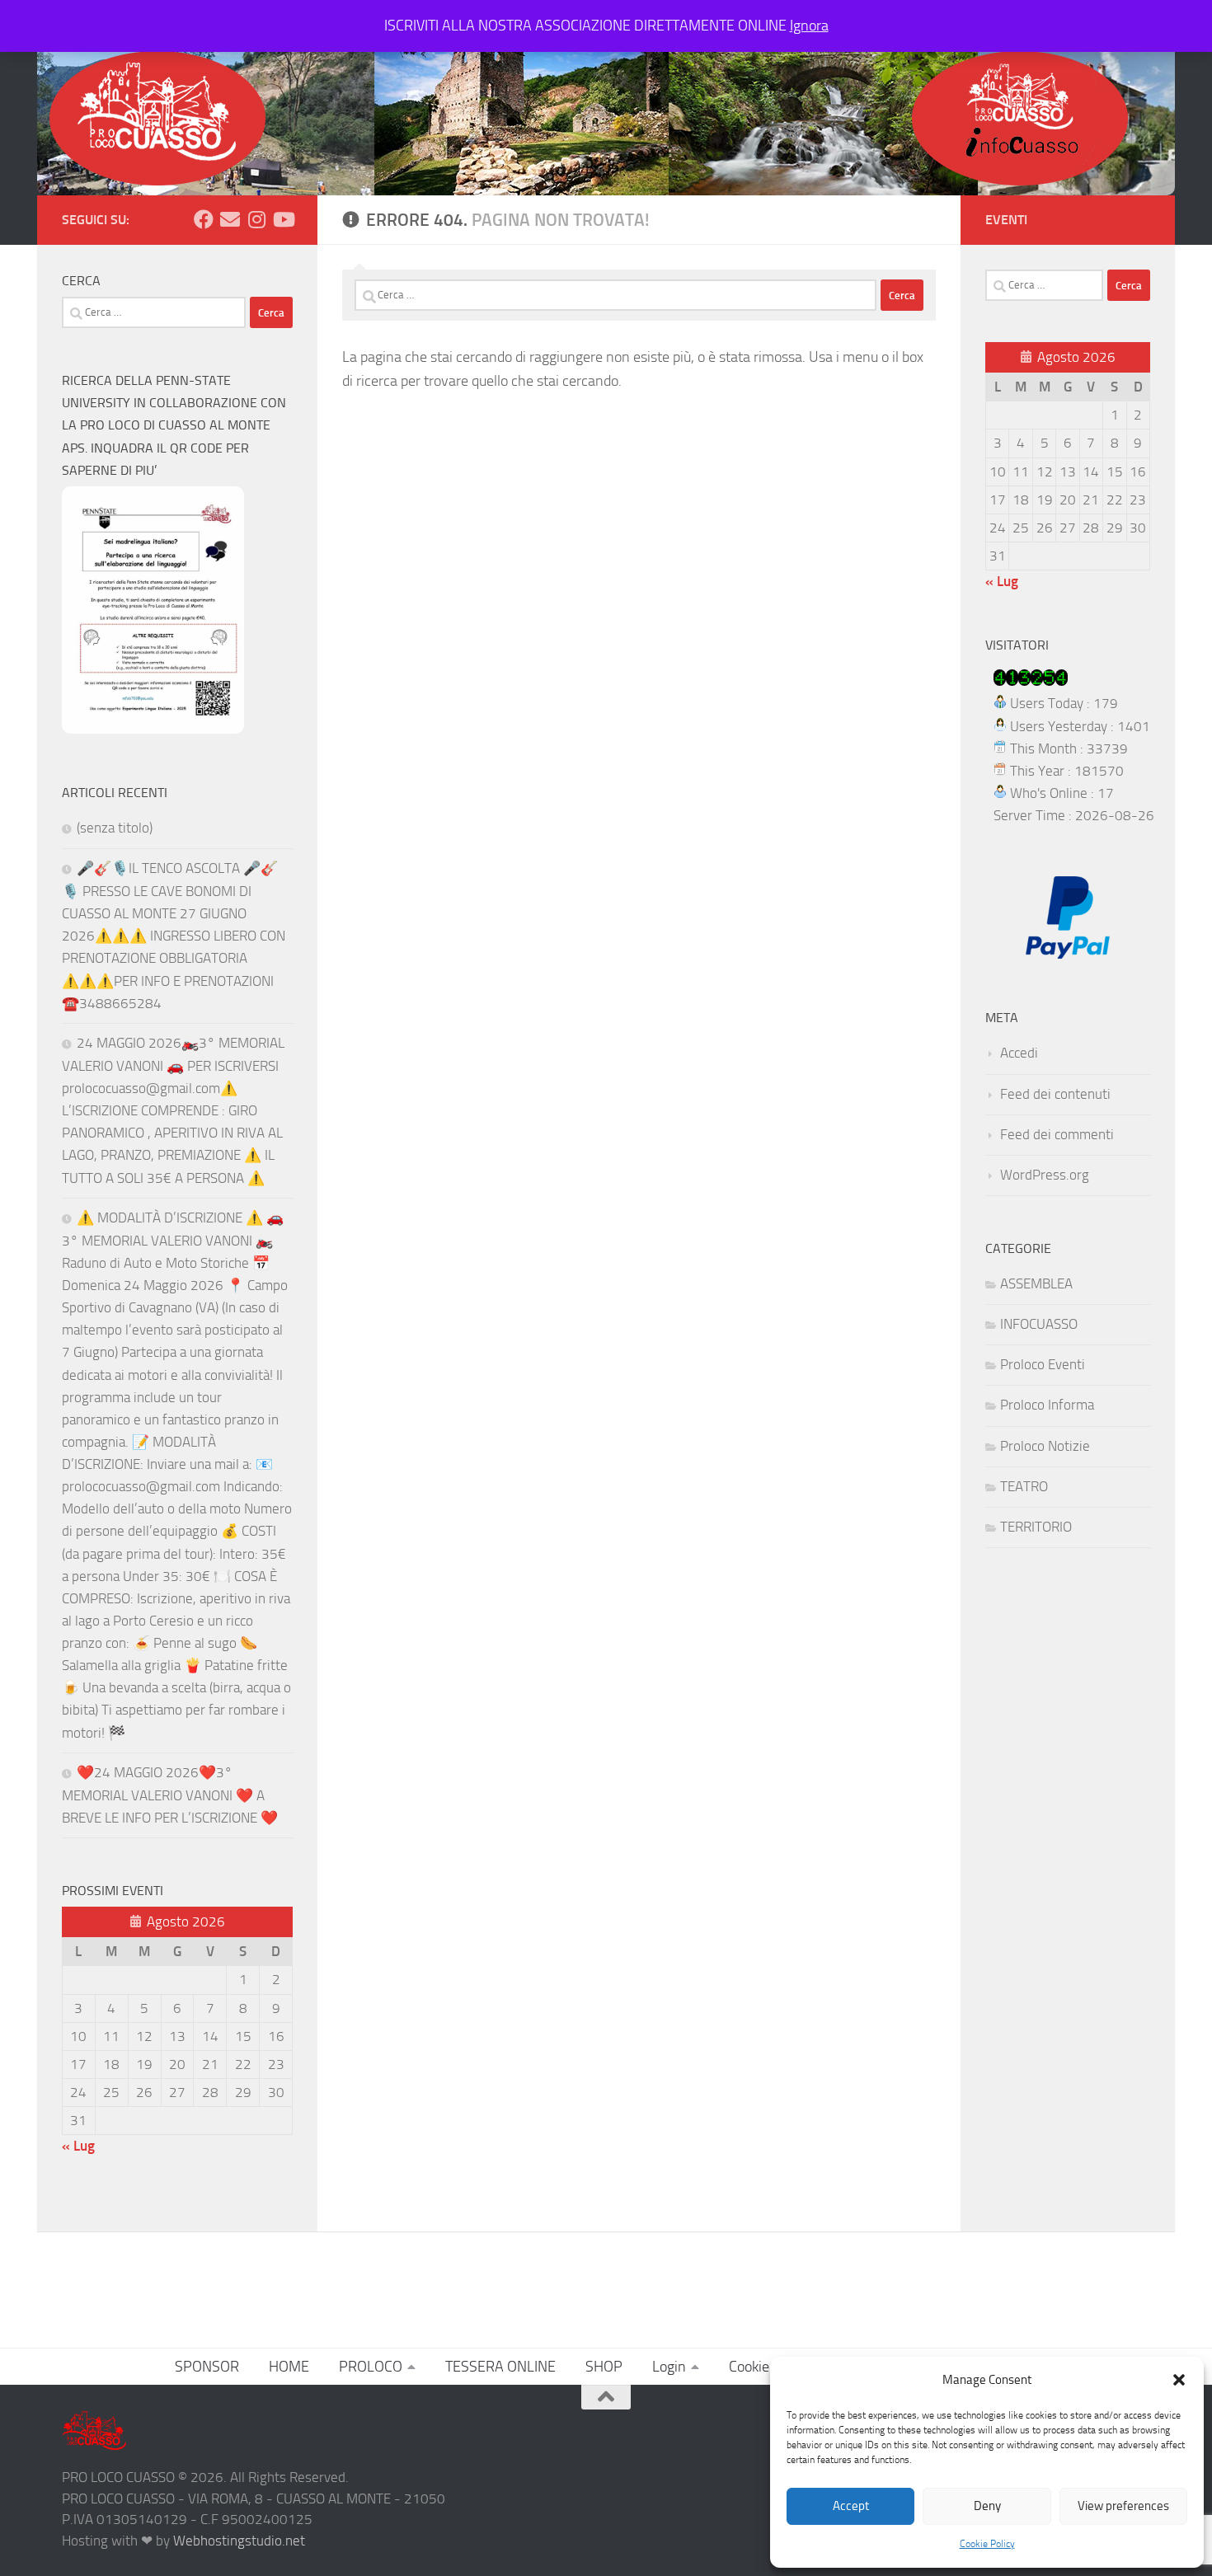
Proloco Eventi (1043, 1364)
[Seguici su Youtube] (283, 219)
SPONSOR (207, 2367)
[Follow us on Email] (230, 219)
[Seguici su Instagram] (256, 219)
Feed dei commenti (1057, 1134)
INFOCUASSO (1039, 1324)
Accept (851, 2506)
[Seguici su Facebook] (204, 219)
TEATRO (1024, 1486)
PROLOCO (371, 2367)
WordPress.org (1045, 1175)
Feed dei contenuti (1055, 1094)
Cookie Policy (987, 2544)
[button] (1179, 2380)
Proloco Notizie (1045, 1446)
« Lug (78, 2146)
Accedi (1019, 1053)
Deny (987, 2506)
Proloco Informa (1047, 1405)
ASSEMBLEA (1036, 1283)
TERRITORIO (1036, 1527)
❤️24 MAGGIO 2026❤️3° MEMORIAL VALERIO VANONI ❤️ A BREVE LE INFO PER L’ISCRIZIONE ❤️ (170, 1795)
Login (669, 2367)
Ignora (809, 26)
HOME (289, 2367)
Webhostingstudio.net (239, 2541)
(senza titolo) (115, 828)
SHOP (604, 2367)
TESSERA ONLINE (500, 2367)
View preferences (1123, 2506)
